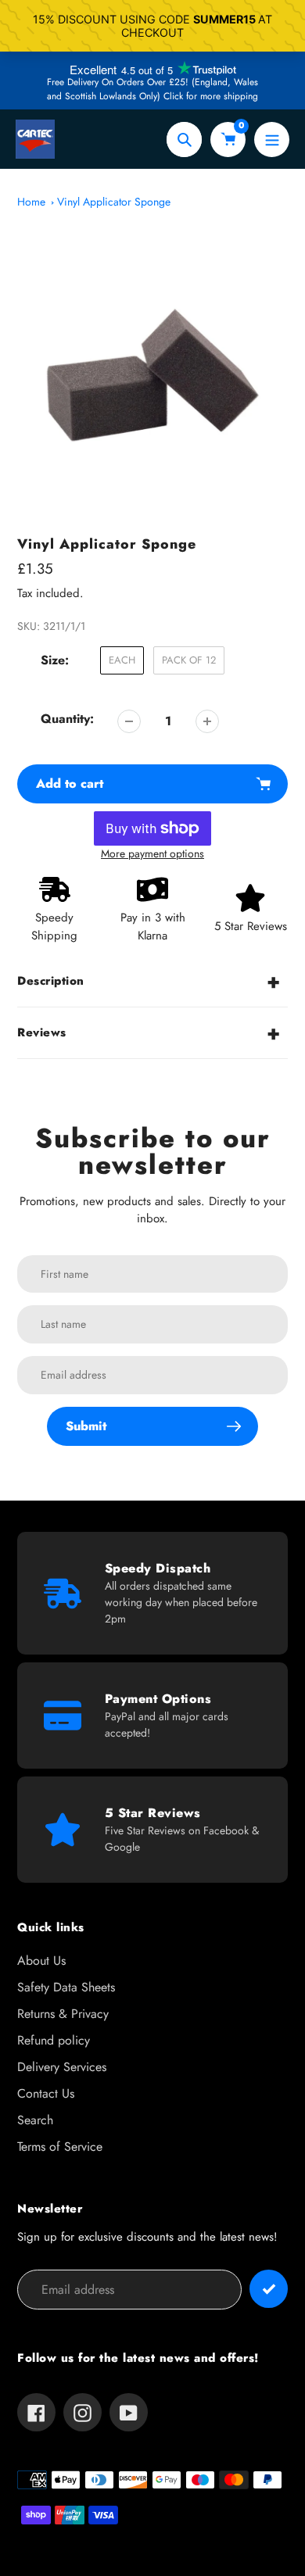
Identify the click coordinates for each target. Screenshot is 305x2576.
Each (122, 660)
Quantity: (67, 719)
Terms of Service (60, 2147)
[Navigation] (272, 140)
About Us (41, 1961)
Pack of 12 (189, 660)
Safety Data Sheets (66, 1987)
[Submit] (269, 2289)
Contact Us (46, 2093)
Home (31, 202)
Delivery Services (62, 2067)
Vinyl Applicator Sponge (114, 202)
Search (35, 2120)
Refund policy (54, 2040)
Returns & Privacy (63, 2014)
